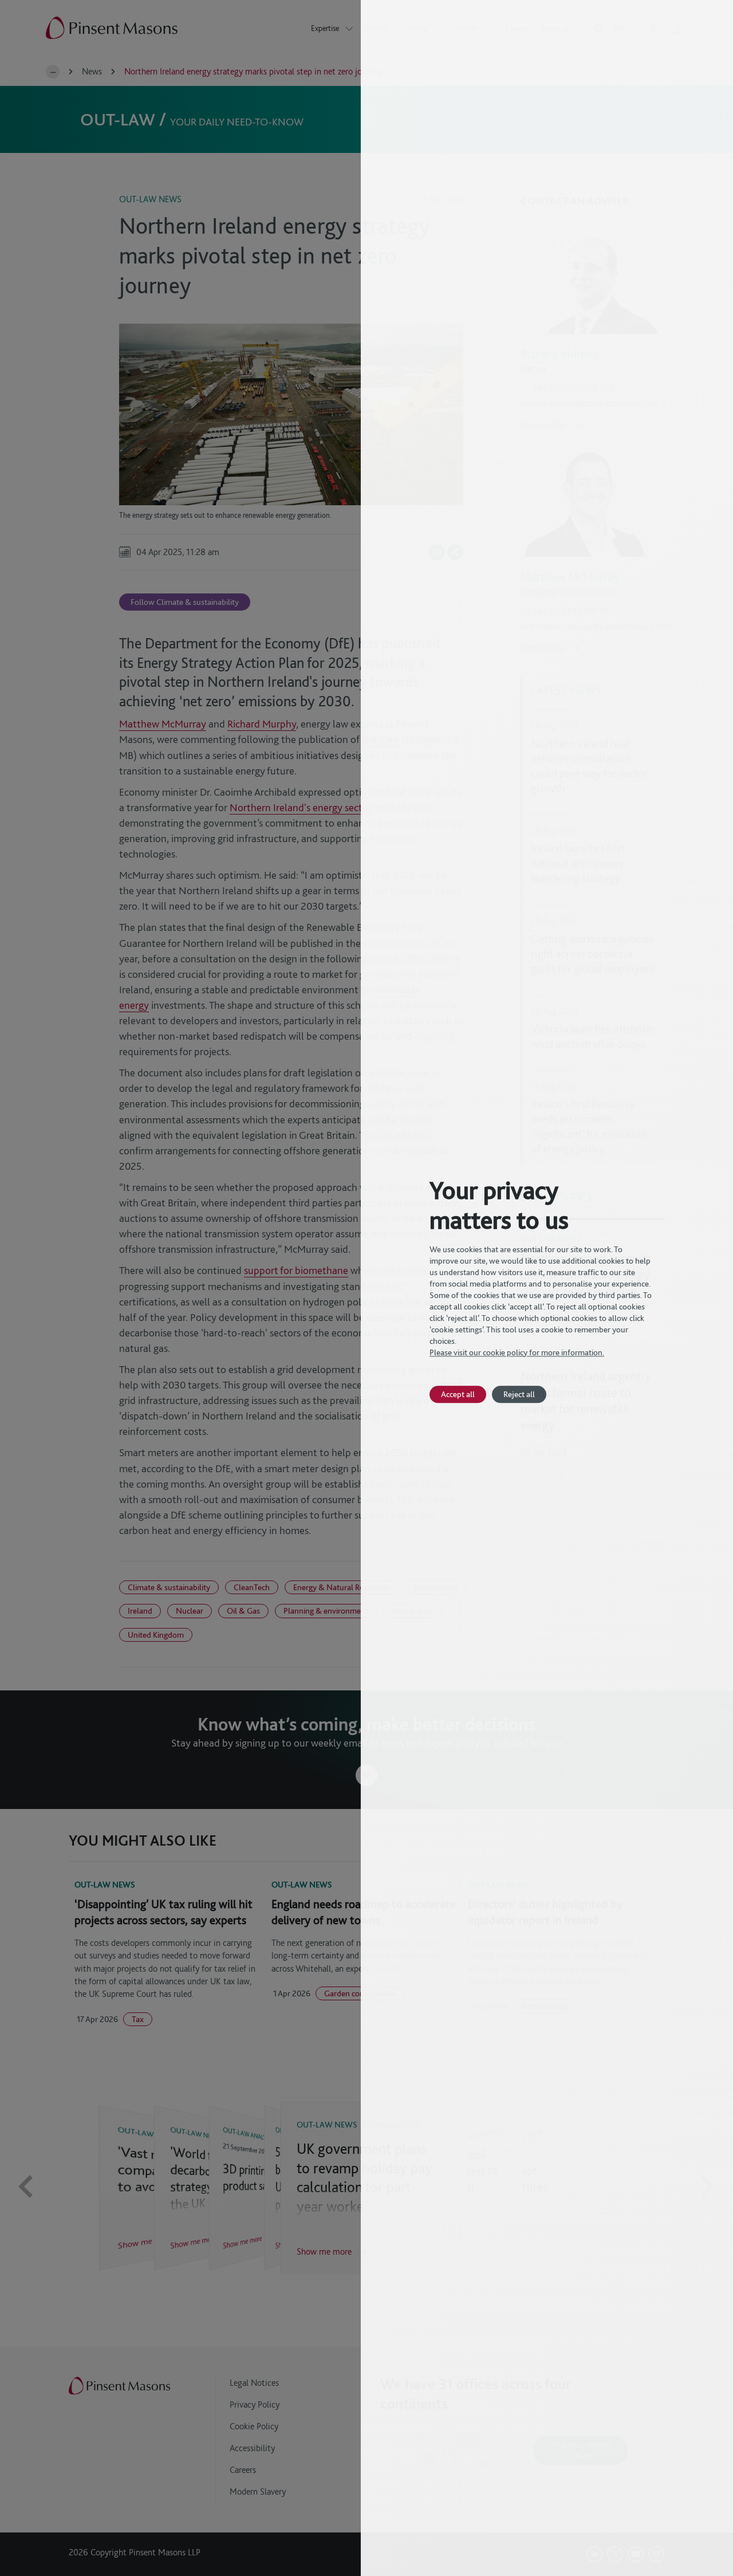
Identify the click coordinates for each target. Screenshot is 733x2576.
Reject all (519, 1394)
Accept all (458, 1394)
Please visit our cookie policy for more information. (517, 1352)
